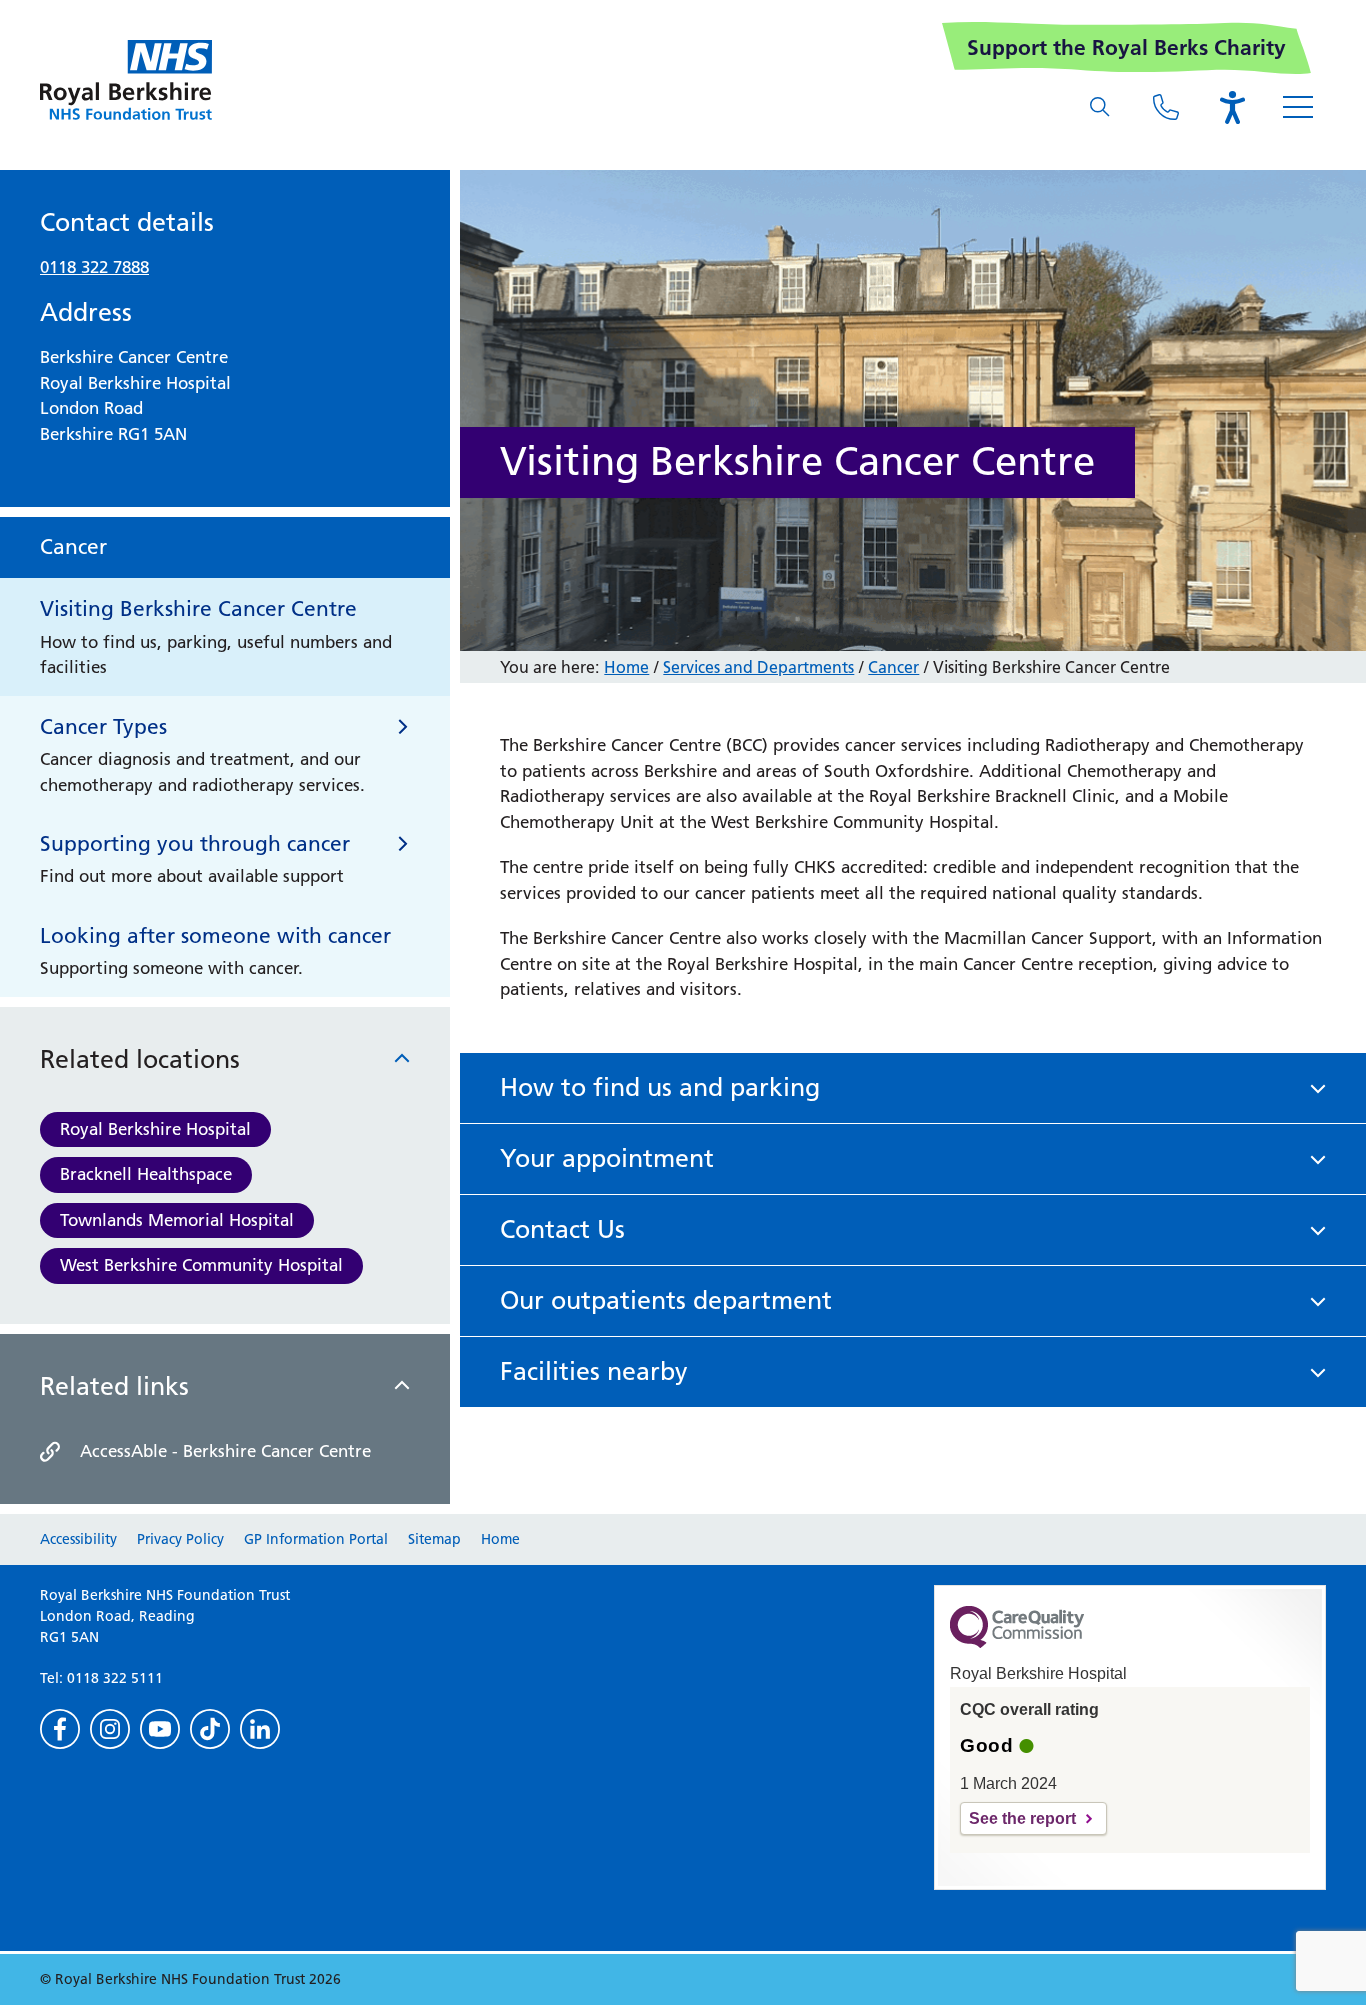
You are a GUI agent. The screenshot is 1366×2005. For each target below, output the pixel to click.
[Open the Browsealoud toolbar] (1232, 107)
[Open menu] (1298, 107)
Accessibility (78, 1539)
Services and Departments (758, 667)
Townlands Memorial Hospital (177, 1220)
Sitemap (434, 1539)
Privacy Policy (180, 1539)
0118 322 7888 (94, 267)
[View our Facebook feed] (60, 1729)
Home (626, 667)
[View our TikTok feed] (210, 1729)
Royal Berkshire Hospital (155, 1129)
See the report (1022, 1818)
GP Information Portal (316, 1539)
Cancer (893, 667)
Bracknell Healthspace (146, 1174)
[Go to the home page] (126, 80)
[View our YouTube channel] (160, 1729)
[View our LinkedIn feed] (260, 1729)
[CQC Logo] (1017, 1643)
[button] (913, 1088)
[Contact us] (1166, 107)
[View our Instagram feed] (110, 1729)
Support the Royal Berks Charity (1126, 47)
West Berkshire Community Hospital (201, 1265)
